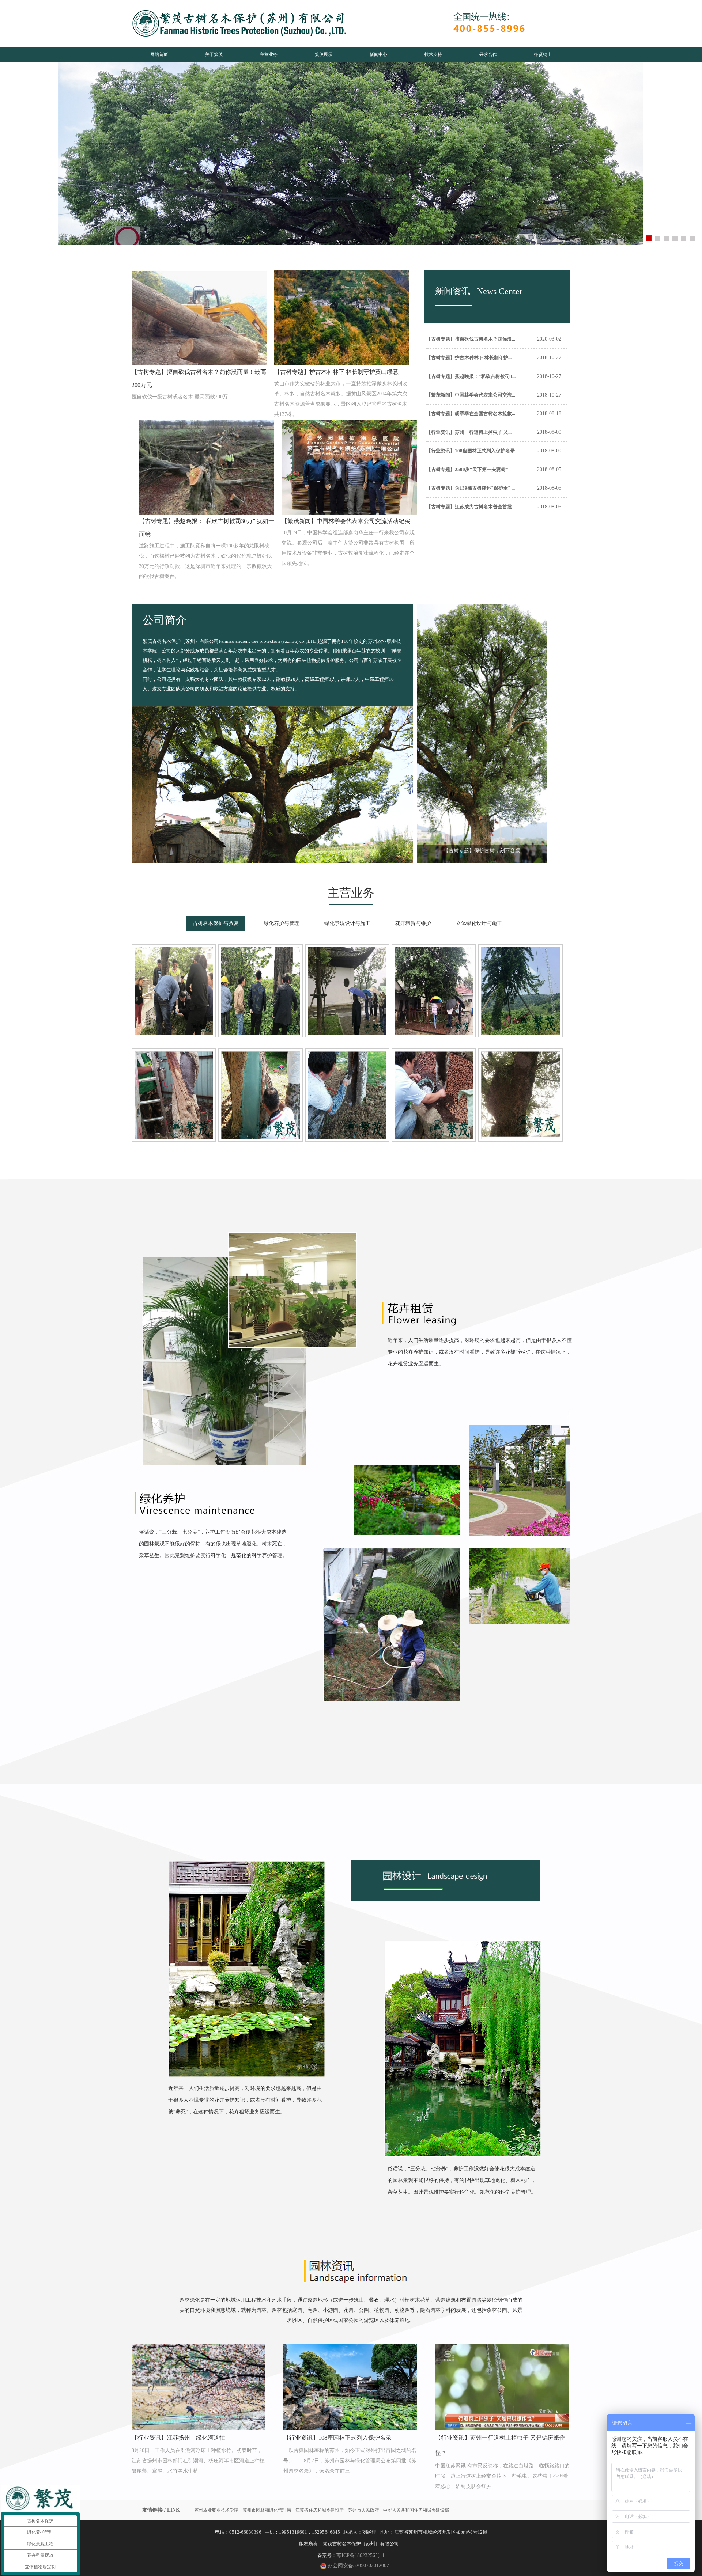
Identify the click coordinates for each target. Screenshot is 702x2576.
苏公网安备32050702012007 (358, 2566)
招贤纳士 (543, 54)
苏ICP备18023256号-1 (361, 2555)
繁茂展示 (324, 54)
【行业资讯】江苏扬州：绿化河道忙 (178, 2438)
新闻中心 (378, 54)
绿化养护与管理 (282, 923)
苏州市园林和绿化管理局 (267, 2510)
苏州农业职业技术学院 (216, 2510)
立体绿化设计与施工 (479, 923)
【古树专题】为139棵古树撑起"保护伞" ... (471, 488)
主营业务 (269, 54)
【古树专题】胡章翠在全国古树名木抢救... (471, 413)
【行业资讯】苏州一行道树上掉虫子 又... (469, 432)
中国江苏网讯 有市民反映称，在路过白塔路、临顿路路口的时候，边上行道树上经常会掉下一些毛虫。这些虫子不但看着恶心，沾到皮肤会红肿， (502, 2476)
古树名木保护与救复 (216, 923)
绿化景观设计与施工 (347, 923)
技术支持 (433, 54)
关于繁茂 (214, 54)
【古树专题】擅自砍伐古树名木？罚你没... (471, 339)
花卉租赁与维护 (413, 923)
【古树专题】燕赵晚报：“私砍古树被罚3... (471, 376)
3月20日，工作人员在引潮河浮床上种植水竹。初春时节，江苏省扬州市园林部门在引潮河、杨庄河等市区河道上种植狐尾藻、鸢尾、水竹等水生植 (198, 2461)
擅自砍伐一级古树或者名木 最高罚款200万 (180, 397)
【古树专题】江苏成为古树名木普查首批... (471, 507)
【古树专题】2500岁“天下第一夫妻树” (467, 469)
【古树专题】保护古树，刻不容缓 (482, 851)
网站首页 (159, 54)
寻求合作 (488, 54)
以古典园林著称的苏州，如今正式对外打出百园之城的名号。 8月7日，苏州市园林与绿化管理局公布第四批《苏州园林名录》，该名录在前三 (350, 2461)
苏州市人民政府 (363, 2510)
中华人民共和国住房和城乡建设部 (416, 2510)
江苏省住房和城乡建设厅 (320, 2510)
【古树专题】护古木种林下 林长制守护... (469, 358)
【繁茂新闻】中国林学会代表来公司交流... (471, 395)
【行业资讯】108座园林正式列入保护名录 (471, 451)
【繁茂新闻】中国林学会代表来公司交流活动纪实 (346, 521)
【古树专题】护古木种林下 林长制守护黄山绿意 (336, 372)
